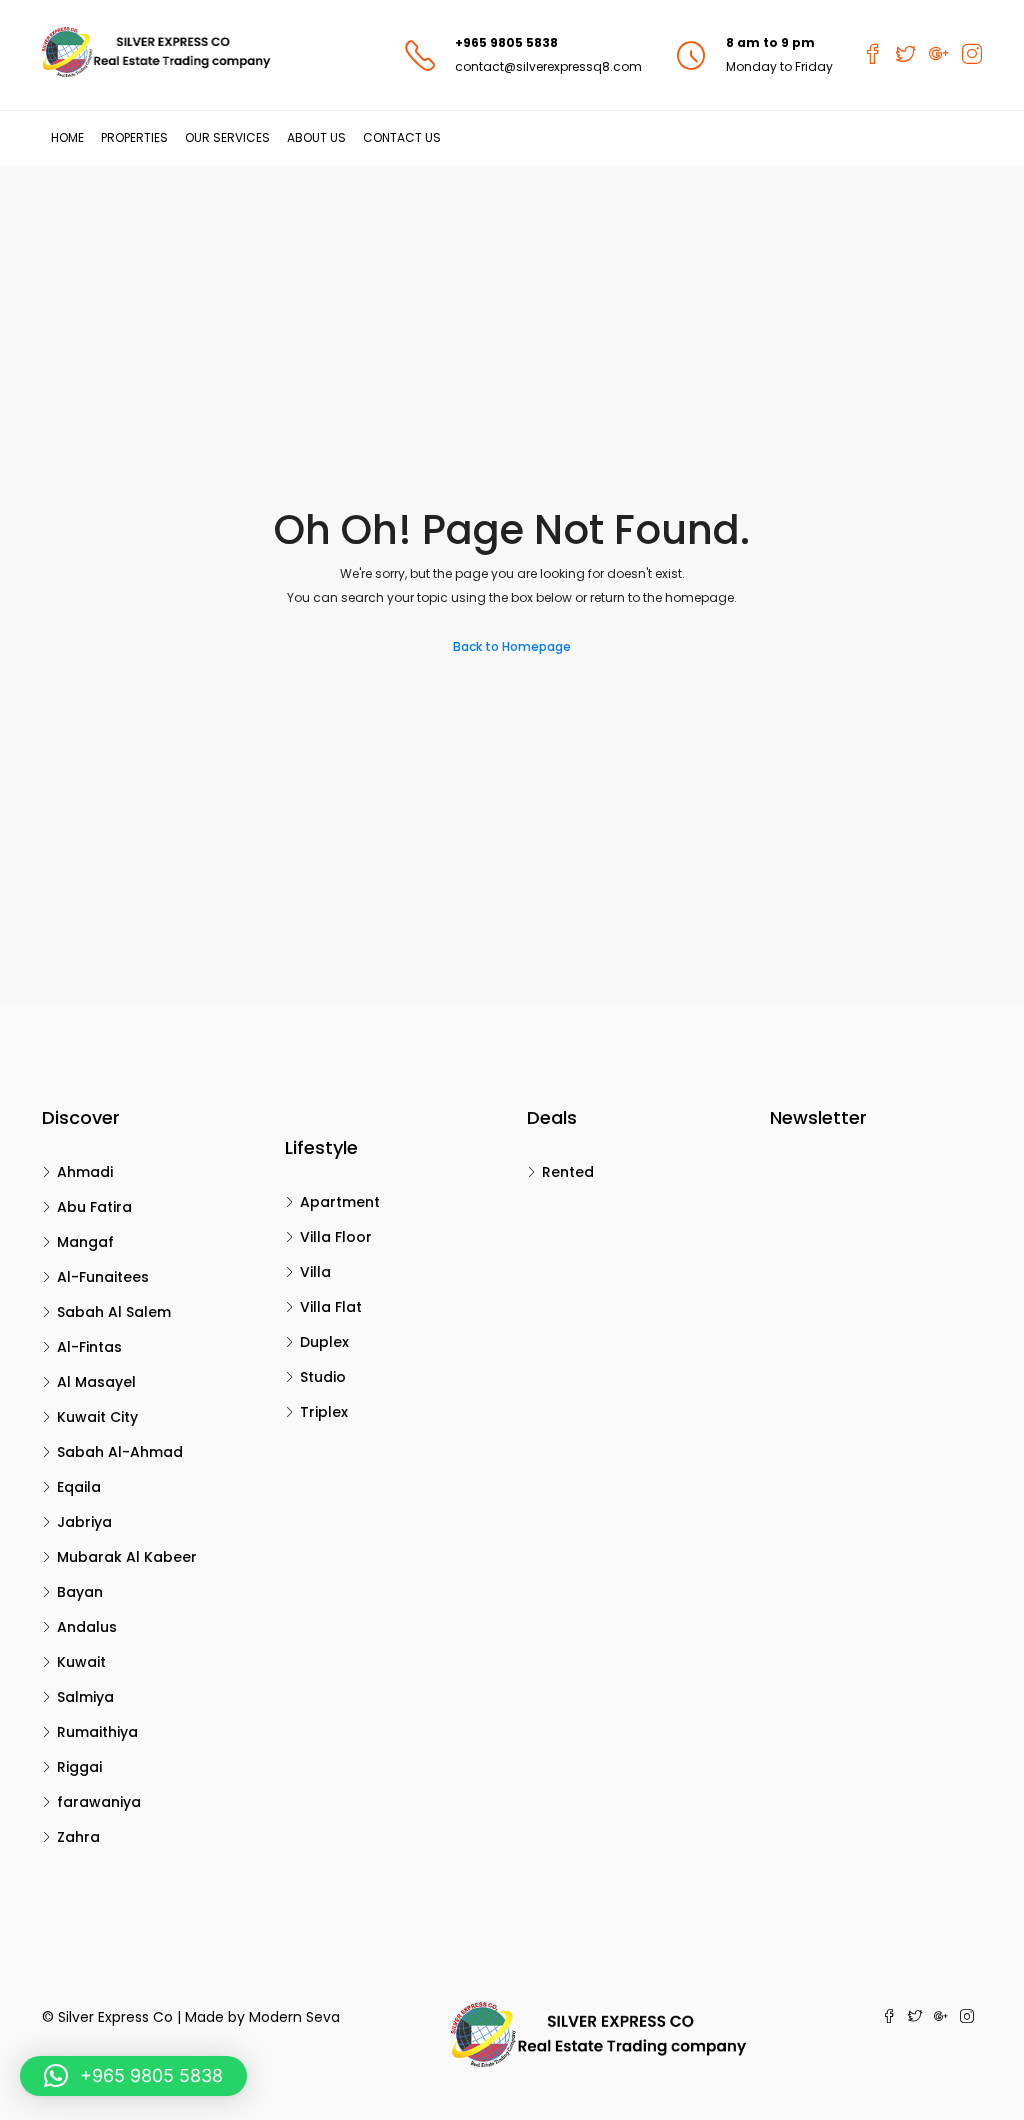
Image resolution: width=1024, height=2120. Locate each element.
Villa (315, 1272)
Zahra (78, 1837)
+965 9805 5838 (506, 42)
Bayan (80, 1592)
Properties (134, 137)
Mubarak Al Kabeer (127, 1557)
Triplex (324, 1412)
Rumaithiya (97, 1732)
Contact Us (402, 137)
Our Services (227, 137)
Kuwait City (97, 1417)
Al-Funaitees (103, 1277)
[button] (133, 2076)
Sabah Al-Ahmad (120, 1452)
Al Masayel (96, 1382)
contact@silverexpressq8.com (548, 66)
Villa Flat (331, 1307)
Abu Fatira (94, 1207)
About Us (316, 137)
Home (67, 137)
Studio (323, 1377)
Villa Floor (336, 1237)
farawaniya (99, 1802)
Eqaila (79, 1487)
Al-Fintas (89, 1347)
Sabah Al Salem (114, 1312)
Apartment (340, 1202)
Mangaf (85, 1242)
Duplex (324, 1342)
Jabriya (84, 1522)
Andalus (87, 1627)
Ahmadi (85, 1172)
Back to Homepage (512, 646)
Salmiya (85, 1697)
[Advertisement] (512, 316)
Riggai (79, 1767)
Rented (568, 1172)
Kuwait (81, 1662)
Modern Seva (294, 2017)
